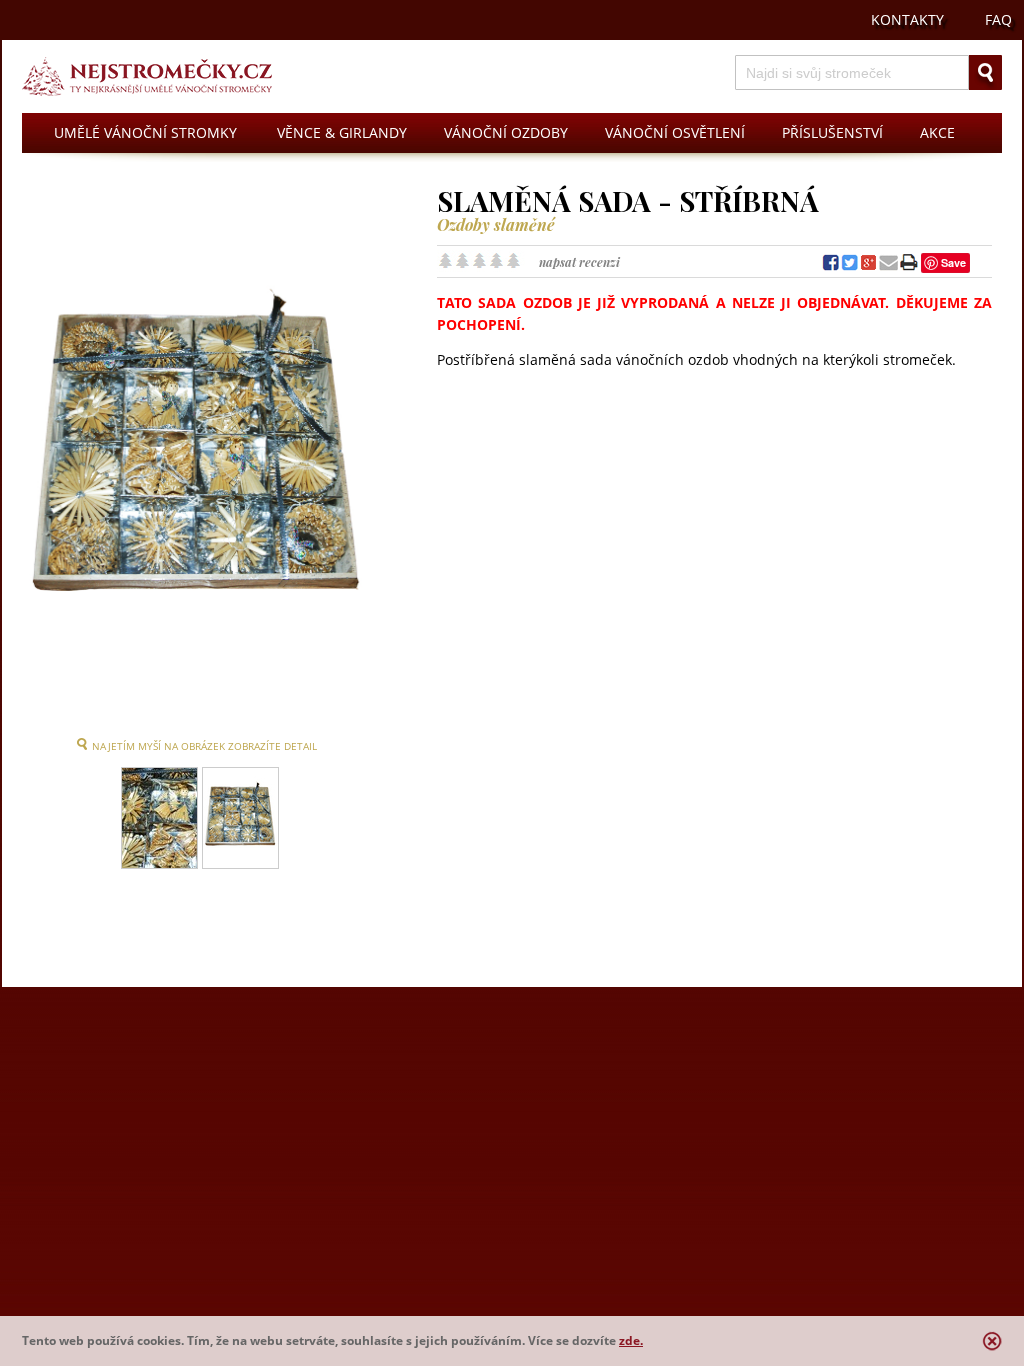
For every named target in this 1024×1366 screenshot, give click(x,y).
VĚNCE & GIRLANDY (342, 132)
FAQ (998, 19)
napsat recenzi (579, 262)
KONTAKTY (907, 19)
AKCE (937, 132)
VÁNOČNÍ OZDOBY (506, 132)
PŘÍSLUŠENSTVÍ (832, 132)
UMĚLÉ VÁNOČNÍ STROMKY (145, 132)
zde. (631, 1340)
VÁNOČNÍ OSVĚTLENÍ (675, 132)
